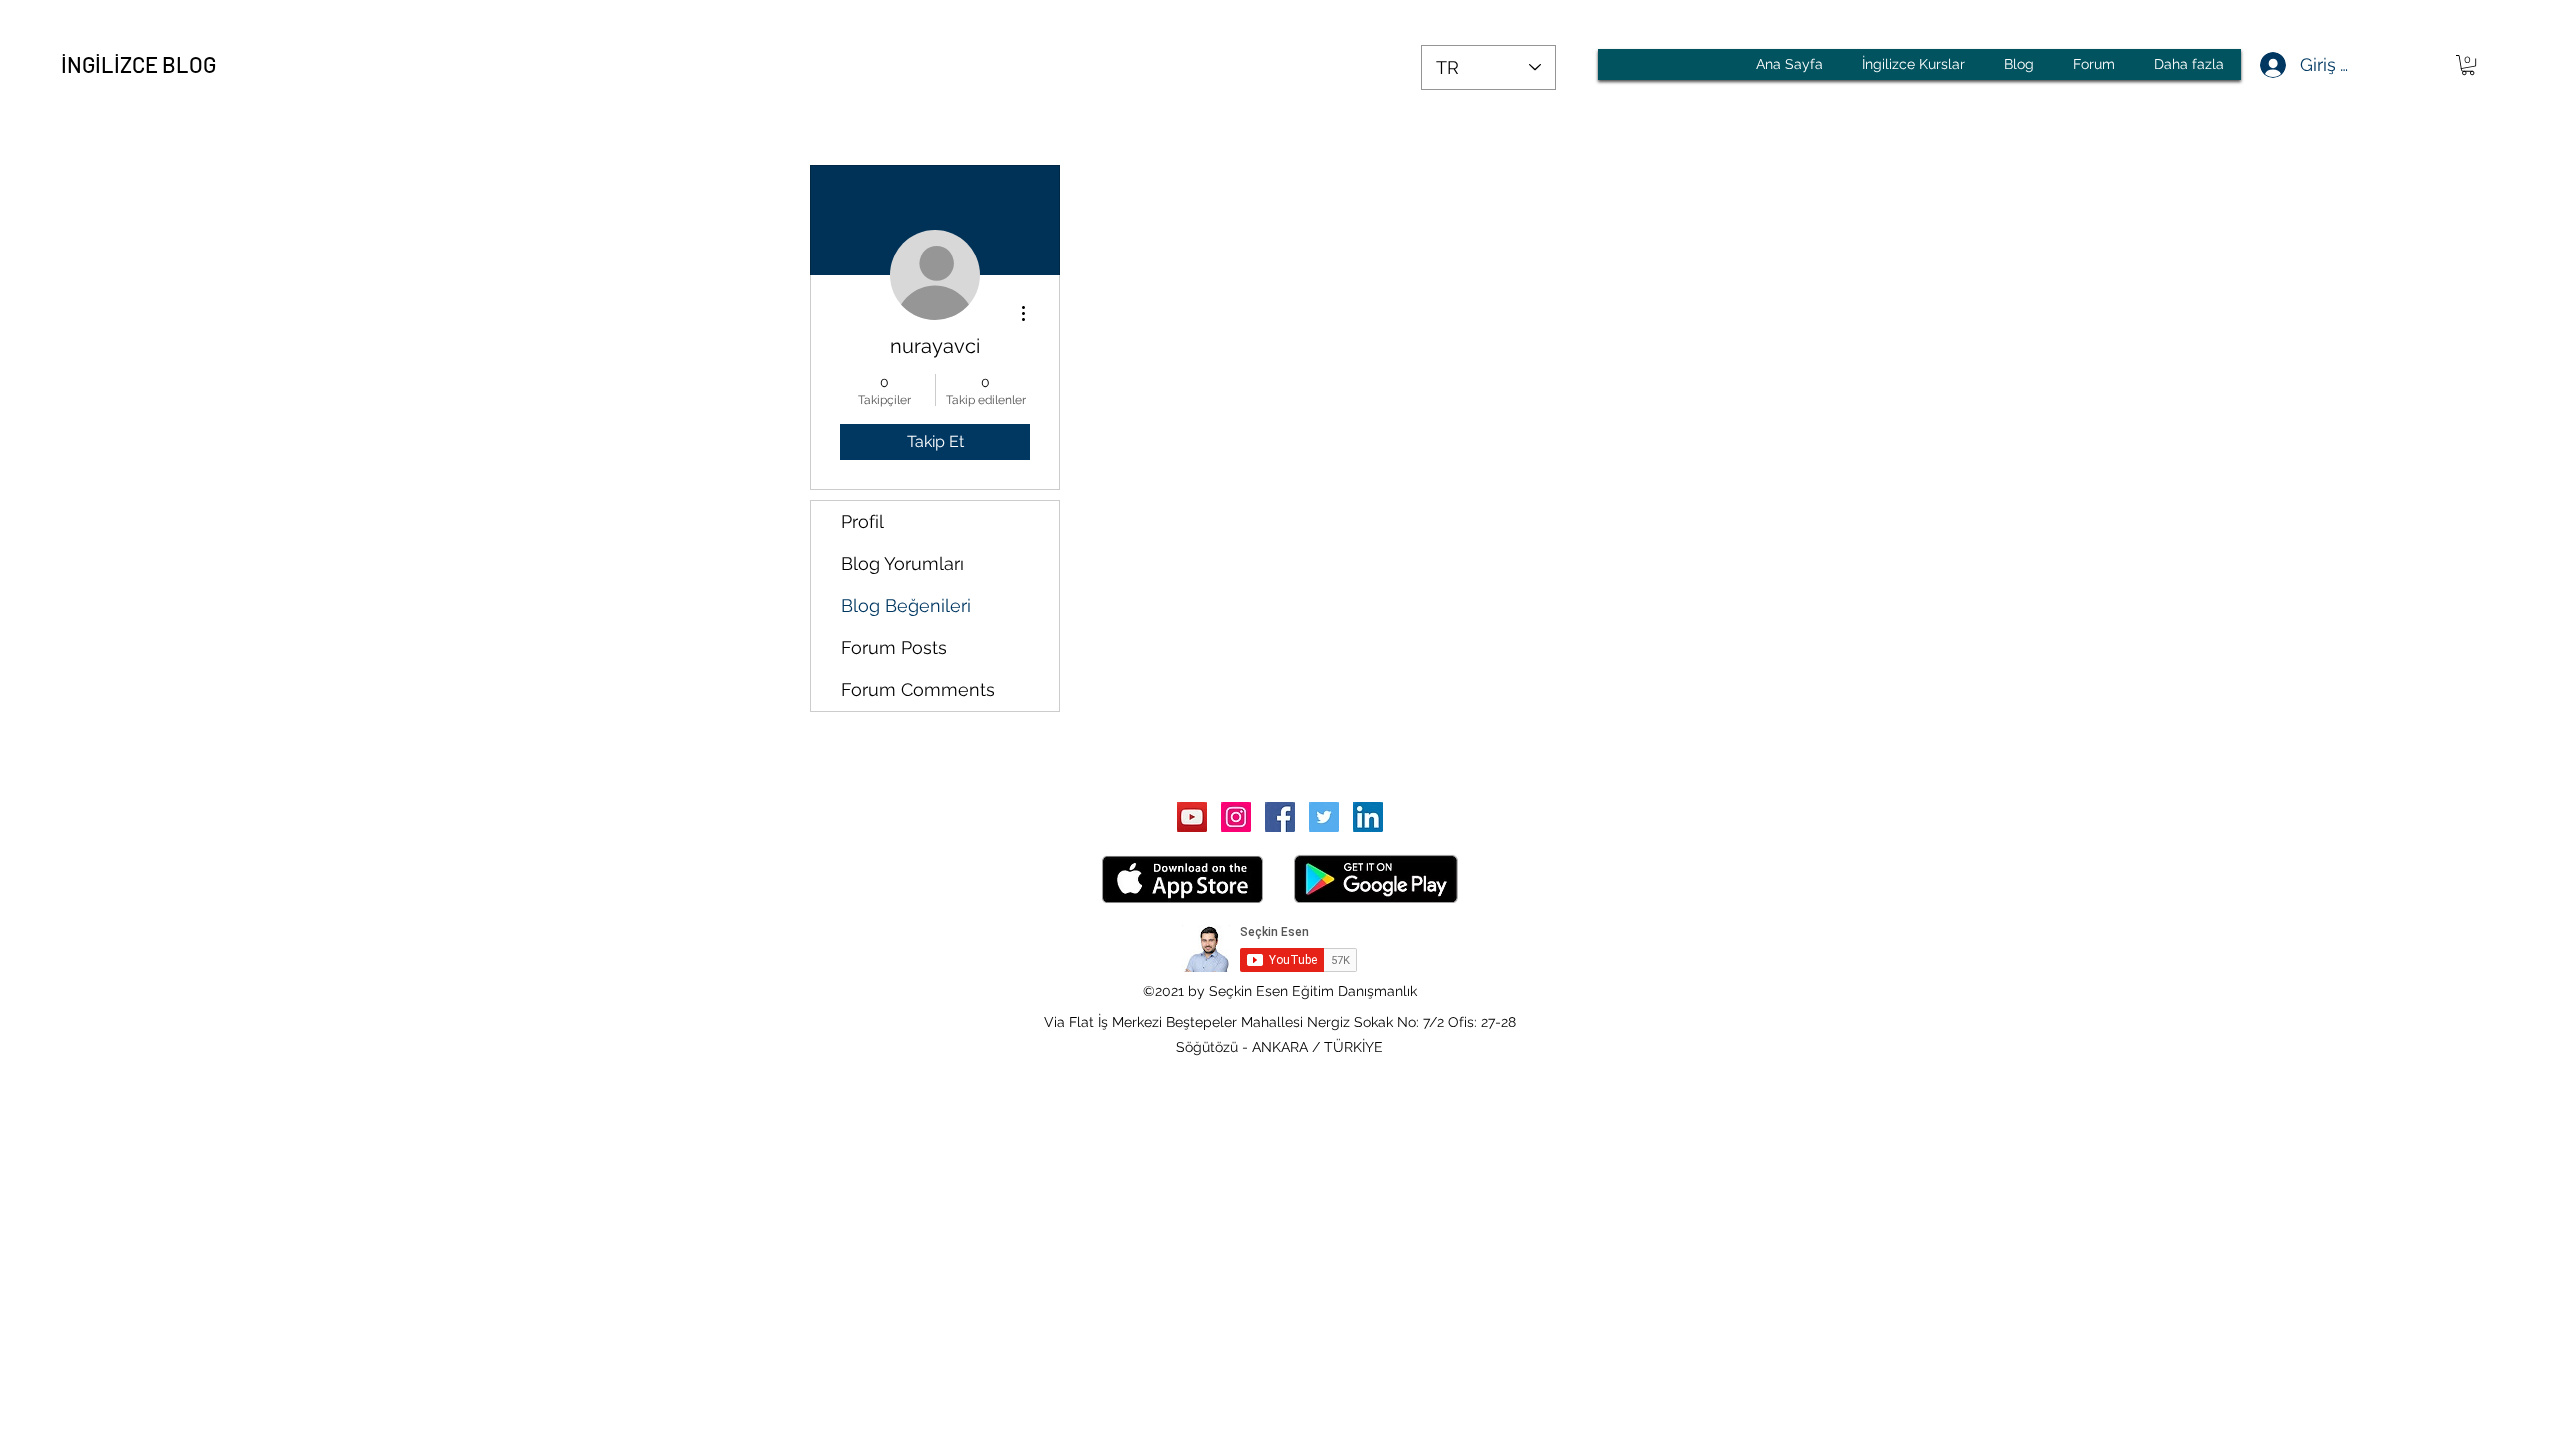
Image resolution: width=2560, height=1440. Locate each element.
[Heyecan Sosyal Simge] (1324, 817)
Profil (862, 521)
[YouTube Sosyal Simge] (1192, 817)
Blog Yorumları (902, 563)
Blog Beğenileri (906, 605)
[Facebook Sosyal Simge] (1280, 817)
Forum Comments (918, 689)
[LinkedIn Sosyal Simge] (1368, 817)
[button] (2468, 65)
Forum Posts (894, 647)
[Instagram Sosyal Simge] (1236, 817)
